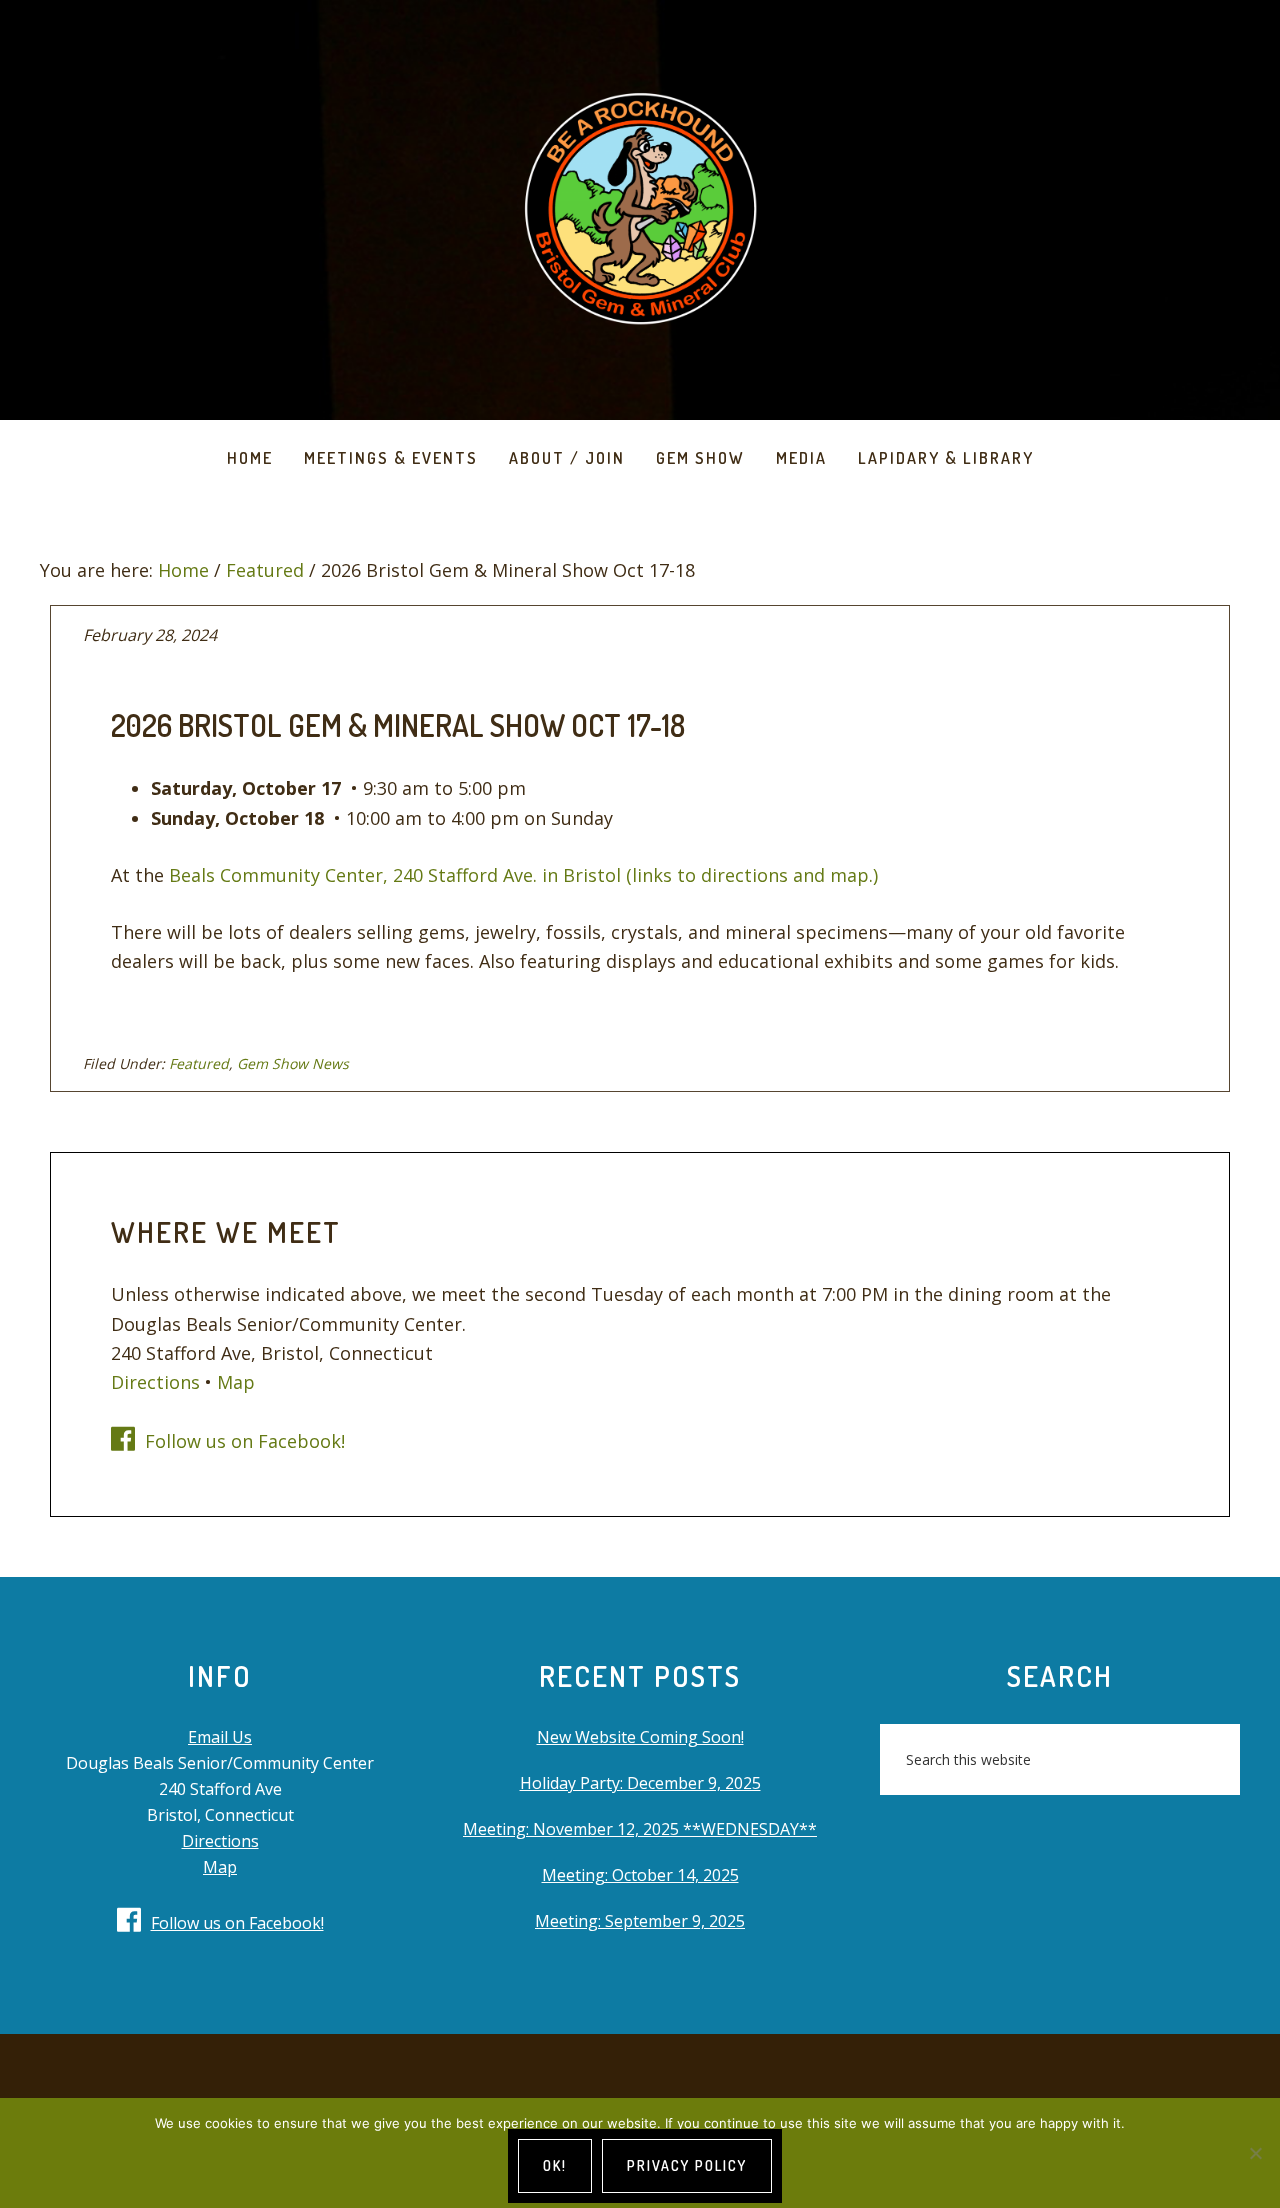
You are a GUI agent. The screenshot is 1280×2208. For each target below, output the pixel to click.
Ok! (555, 2165)
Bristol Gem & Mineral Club (640, 210)
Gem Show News (293, 1063)
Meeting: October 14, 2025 (640, 1875)
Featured (199, 1063)
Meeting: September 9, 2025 (640, 1921)
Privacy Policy (687, 2165)
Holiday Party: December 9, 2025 (640, 1783)
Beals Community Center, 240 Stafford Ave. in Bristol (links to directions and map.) (523, 875)
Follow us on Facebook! (245, 1441)
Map (236, 1382)
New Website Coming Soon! (640, 1737)
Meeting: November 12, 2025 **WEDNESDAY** (640, 1829)
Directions (155, 1382)
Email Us (220, 1737)
